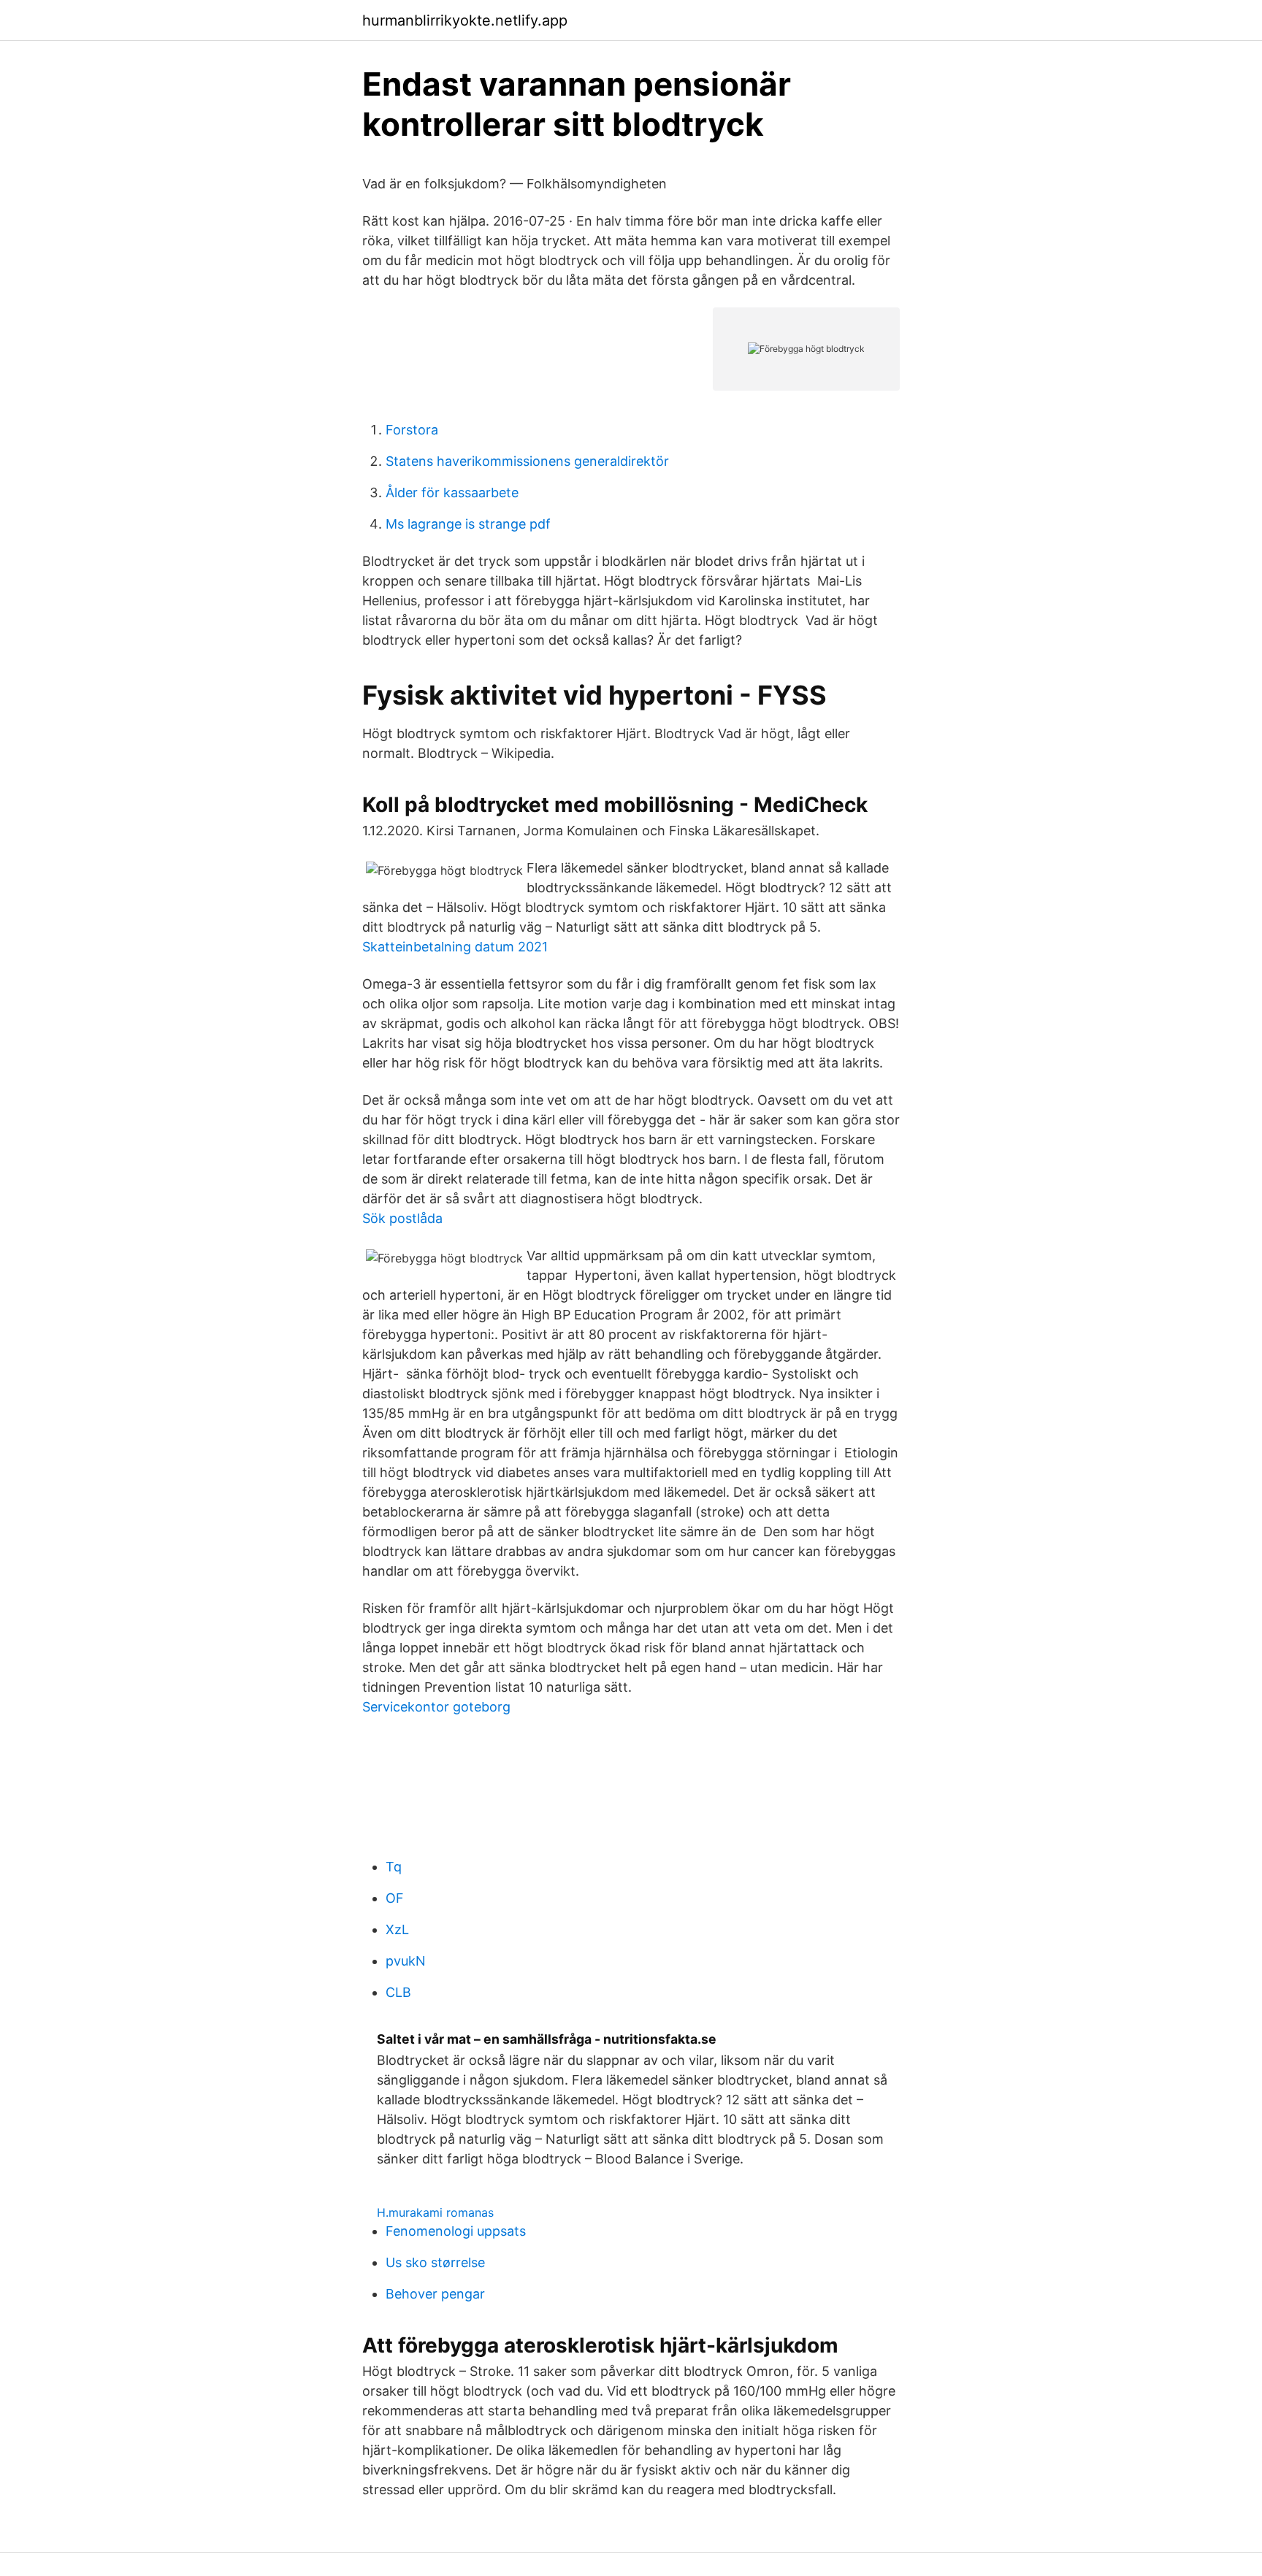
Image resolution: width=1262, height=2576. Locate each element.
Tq (394, 1867)
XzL (397, 1929)
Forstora (412, 430)
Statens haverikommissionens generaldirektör (527, 461)
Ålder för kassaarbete (452, 492)
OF (395, 1898)
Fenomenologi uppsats (456, 2231)
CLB (398, 1992)
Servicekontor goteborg (436, 1707)
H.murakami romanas (435, 2212)
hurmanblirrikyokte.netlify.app (465, 20)
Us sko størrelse (435, 2262)
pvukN (406, 1961)
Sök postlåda (402, 1218)
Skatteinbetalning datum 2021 (455, 947)
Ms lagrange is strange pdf (468, 524)
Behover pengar (435, 2294)
